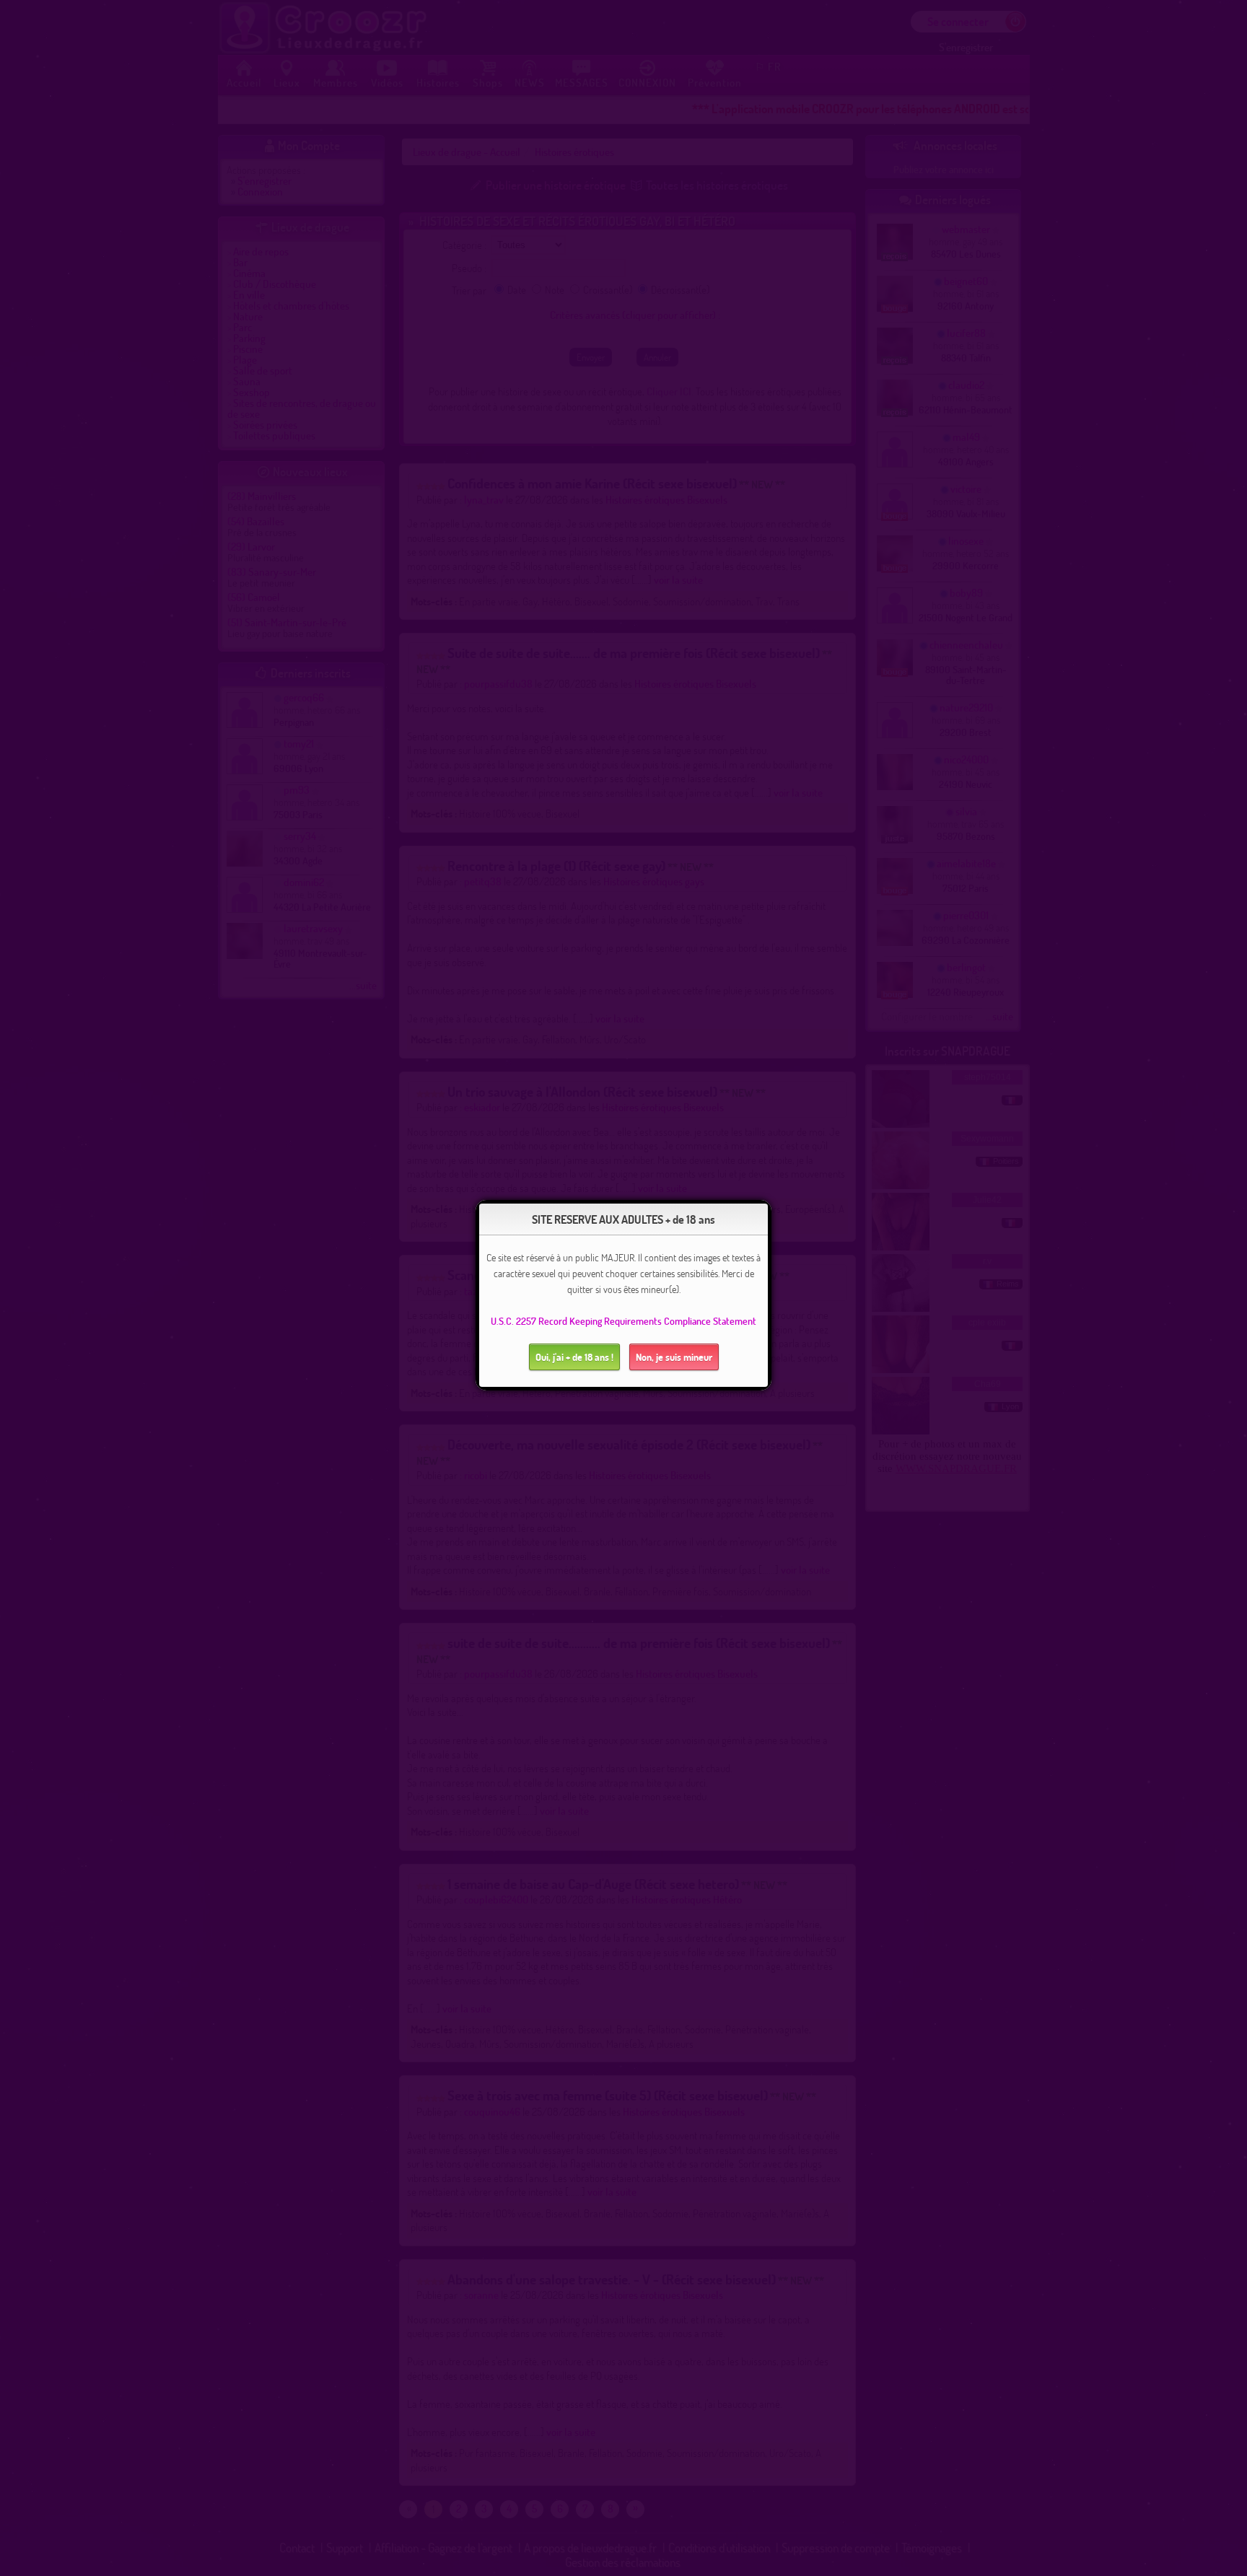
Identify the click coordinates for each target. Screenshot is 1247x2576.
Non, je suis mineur (674, 1357)
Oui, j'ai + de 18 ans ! (574, 1357)
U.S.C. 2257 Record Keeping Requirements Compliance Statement (623, 1321)
